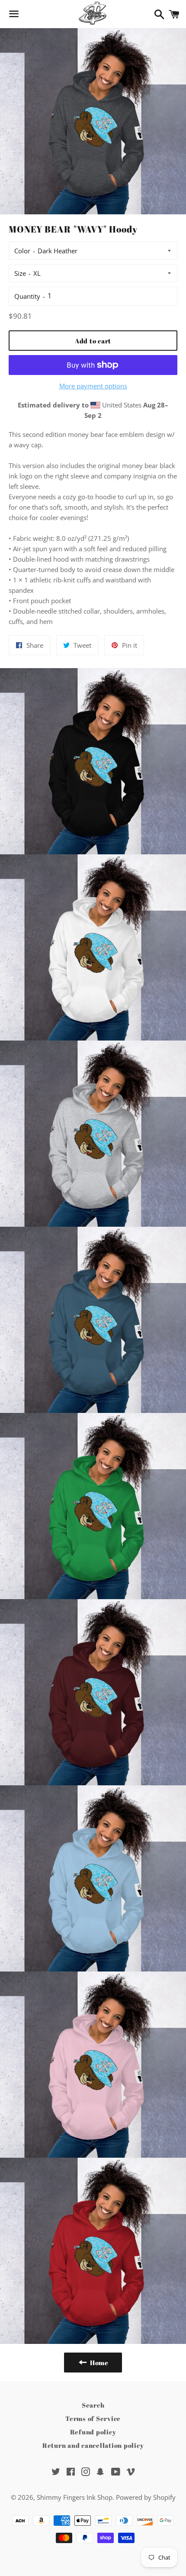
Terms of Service (93, 2418)
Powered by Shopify (146, 2497)
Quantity (27, 296)
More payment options (93, 386)
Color (22, 251)
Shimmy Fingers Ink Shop (75, 2497)
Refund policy (93, 2432)
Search (93, 2405)
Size (20, 273)
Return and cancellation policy (93, 2445)
